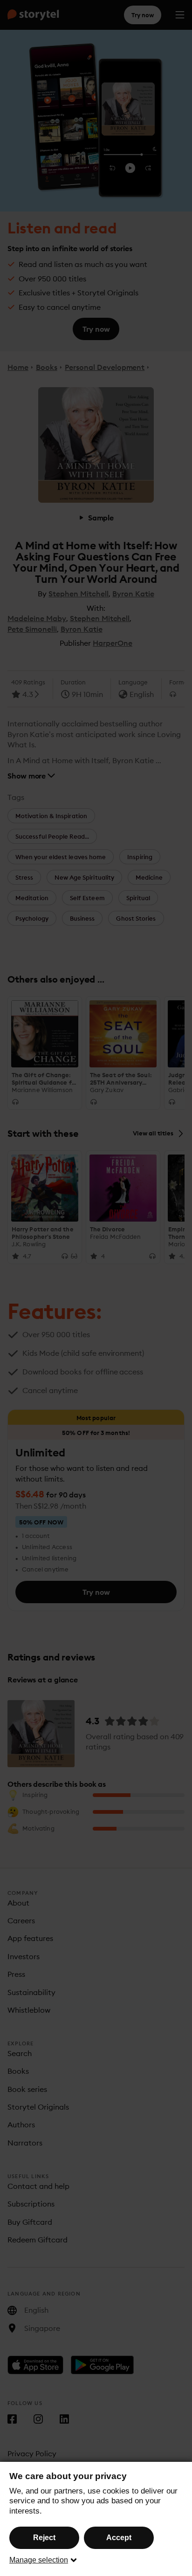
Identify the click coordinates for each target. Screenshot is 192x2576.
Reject (44, 2538)
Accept (119, 2538)
